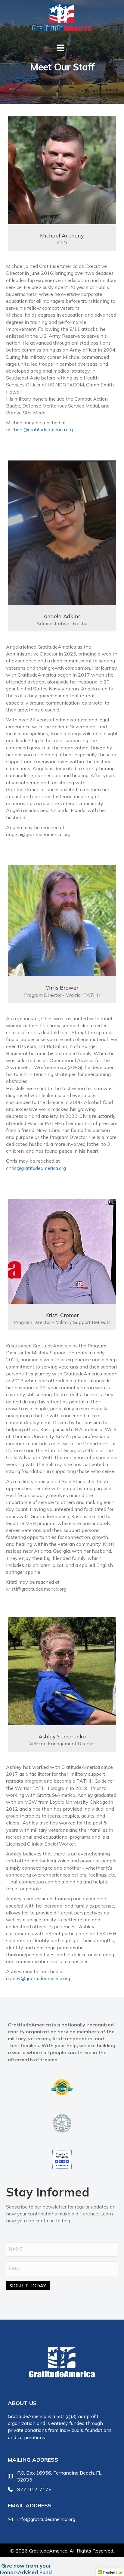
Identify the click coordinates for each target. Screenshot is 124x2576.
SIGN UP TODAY (28, 2285)
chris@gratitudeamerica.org (36, 1168)
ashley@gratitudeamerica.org (38, 1978)
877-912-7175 (34, 2489)
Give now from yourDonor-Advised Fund (26, 2569)
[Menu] (60, 48)
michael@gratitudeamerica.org (39, 429)
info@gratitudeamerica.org (46, 2519)
